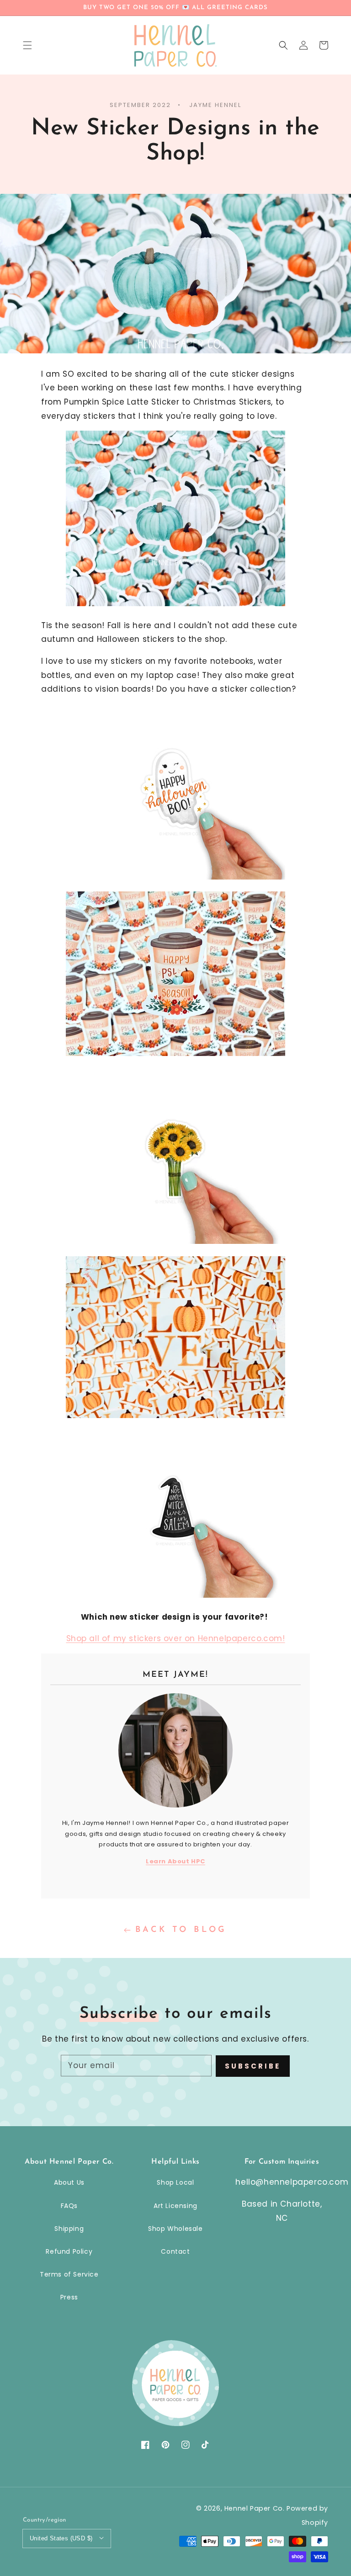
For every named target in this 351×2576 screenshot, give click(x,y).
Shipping (69, 2229)
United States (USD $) (61, 2538)
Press (69, 2297)
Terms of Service (69, 2274)
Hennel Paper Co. (255, 2508)
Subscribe (253, 2066)
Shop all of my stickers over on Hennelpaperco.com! (176, 1638)
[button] (283, 45)
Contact (175, 2251)
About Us (69, 2182)
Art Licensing (175, 2206)
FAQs (69, 2206)
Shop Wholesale (175, 2229)
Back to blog (181, 1930)
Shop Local (175, 2182)
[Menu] (27, 45)
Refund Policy (69, 2251)
